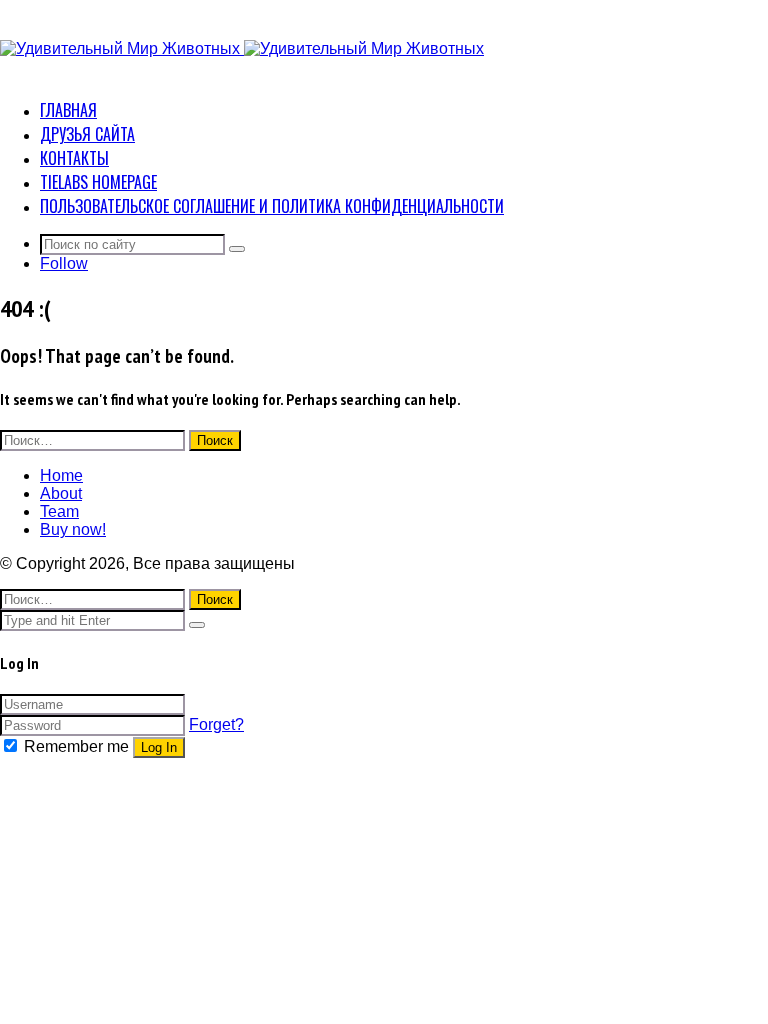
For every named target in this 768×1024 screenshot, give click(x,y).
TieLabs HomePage (98, 182)
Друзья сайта (87, 134)
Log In (159, 747)
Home (61, 475)
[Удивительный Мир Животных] (242, 48)
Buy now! (73, 529)
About (61, 493)
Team (59, 511)
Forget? (216, 724)
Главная (68, 110)
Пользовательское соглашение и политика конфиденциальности (272, 206)
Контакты (74, 158)
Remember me (76, 746)
